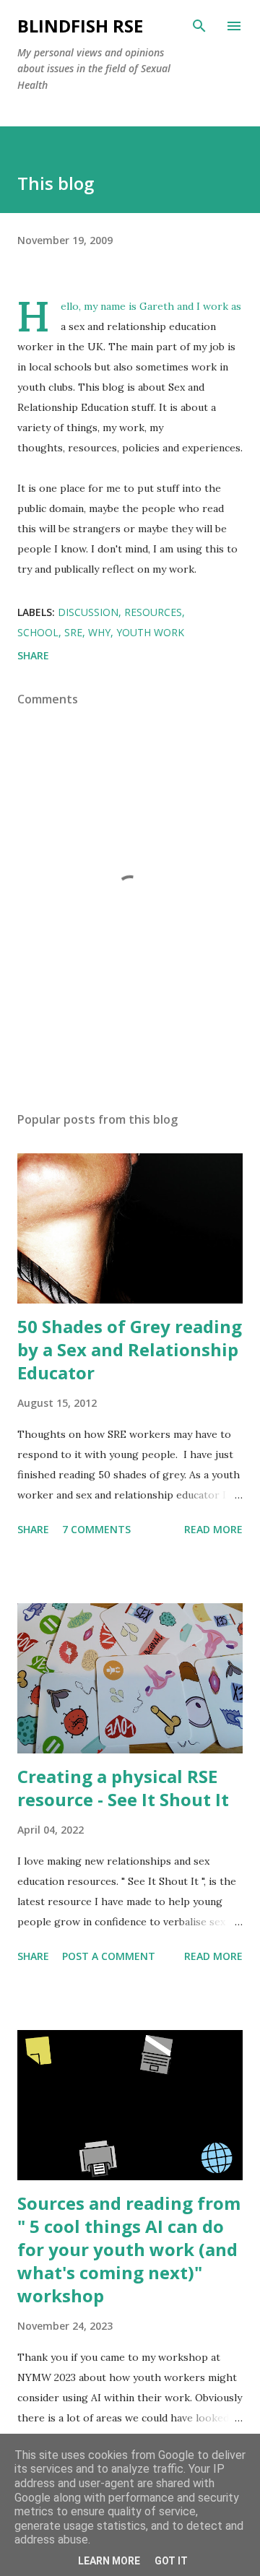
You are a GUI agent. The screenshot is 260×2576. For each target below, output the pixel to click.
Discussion (88, 612)
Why (99, 632)
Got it (171, 2561)
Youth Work (150, 632)
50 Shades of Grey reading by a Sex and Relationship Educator (130, 1349)
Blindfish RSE (80, 26)
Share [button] (33, 655)
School (38, 632)
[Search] (199, 26)
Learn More (109, 2561)
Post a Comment (109, 1956)
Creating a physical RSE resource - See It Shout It (123, 1788)
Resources (153, 612)
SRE (73, 632)
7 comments (96, 1529)
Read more (213, 1529)
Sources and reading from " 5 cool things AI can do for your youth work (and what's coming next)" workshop (129, 2249)
